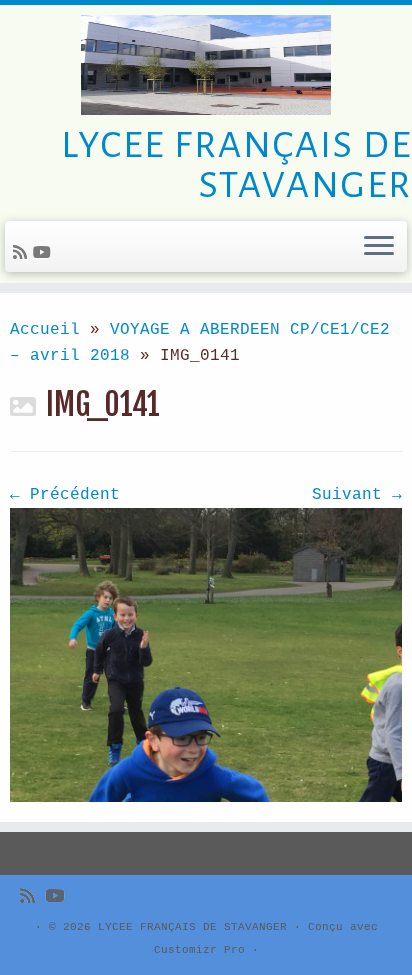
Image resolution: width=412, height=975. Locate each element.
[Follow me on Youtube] (45, 254)
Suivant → (357, 495)
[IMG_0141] (206, 655)
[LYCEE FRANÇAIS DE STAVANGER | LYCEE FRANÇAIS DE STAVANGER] (206, 65)
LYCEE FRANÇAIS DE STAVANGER (192, 927)
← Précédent (65, 495)
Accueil (45, 330)
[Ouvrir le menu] (379, 247)
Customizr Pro (199, 950)
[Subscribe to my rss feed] (23, 254)
